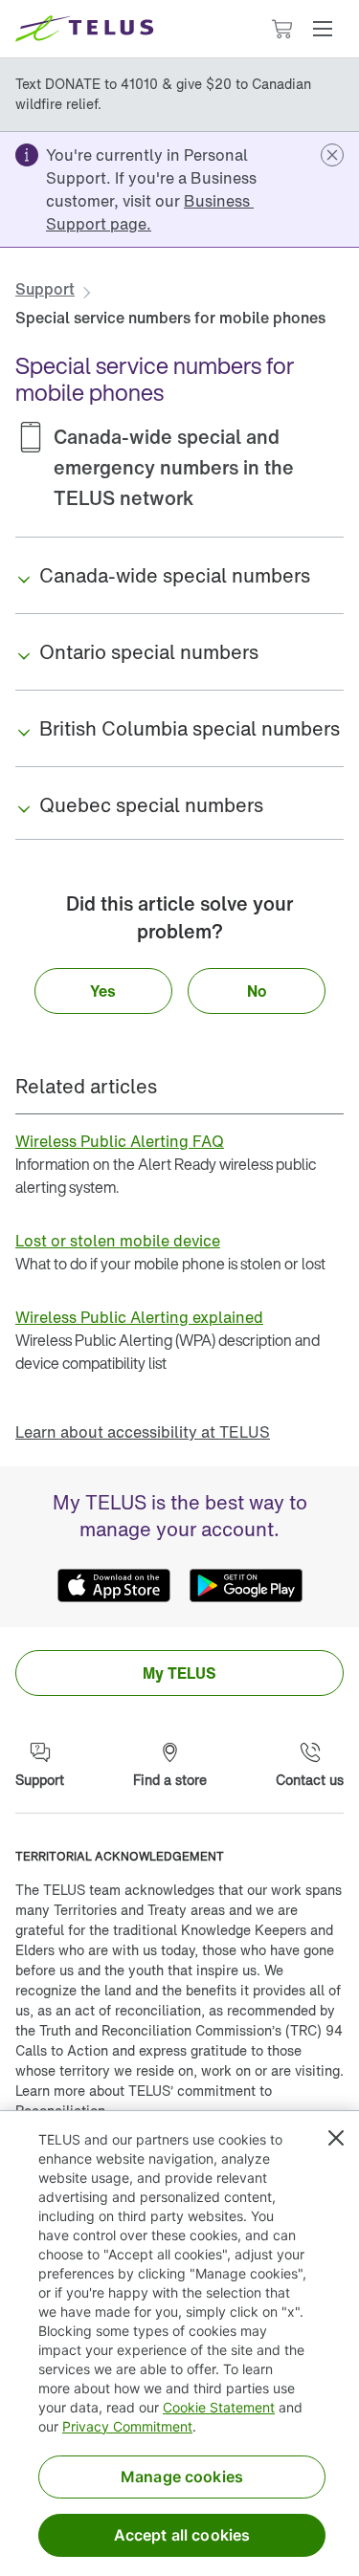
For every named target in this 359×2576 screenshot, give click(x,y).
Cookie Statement (219, 2407)
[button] (323, 29)
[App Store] (114, 1585)
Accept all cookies (182, 2535)
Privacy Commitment (127, 2426)
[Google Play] (246, 1585)
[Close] (336, 2138)
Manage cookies (182, 2477)
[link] (150, 212)
